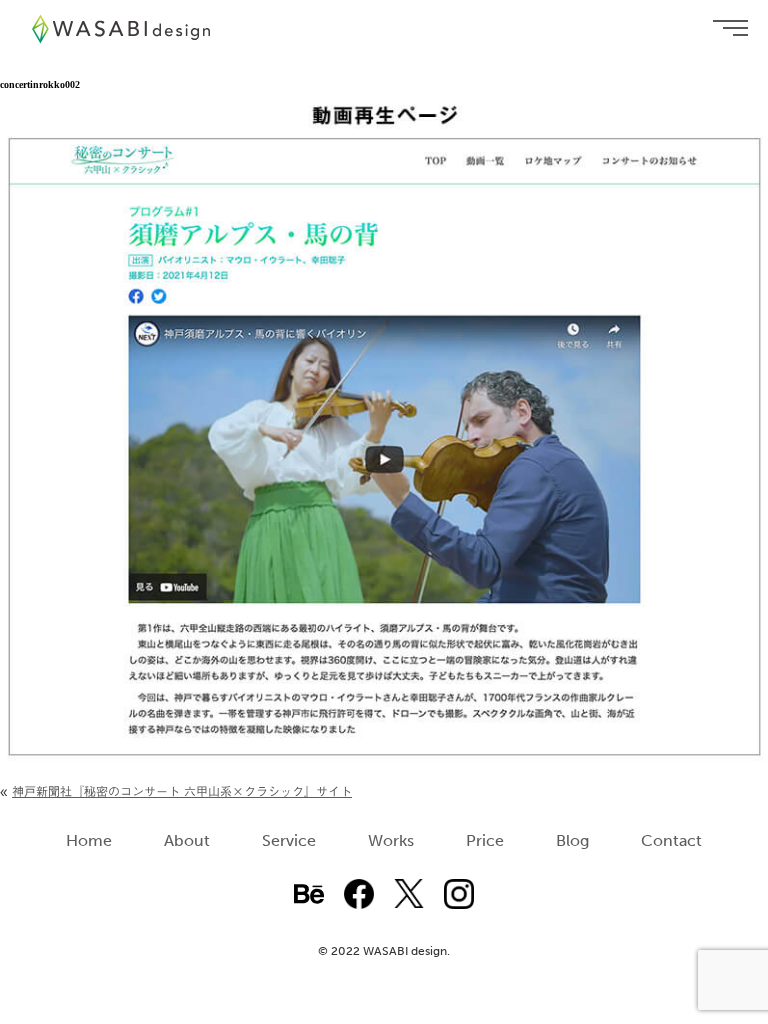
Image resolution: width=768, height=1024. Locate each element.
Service (289, 840)
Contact (671, 840)
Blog (572, 840)
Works (391, 840)
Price (485, 840)
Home (89, 840)
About (187, 840)
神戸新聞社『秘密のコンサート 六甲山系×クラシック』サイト (182, 791)
